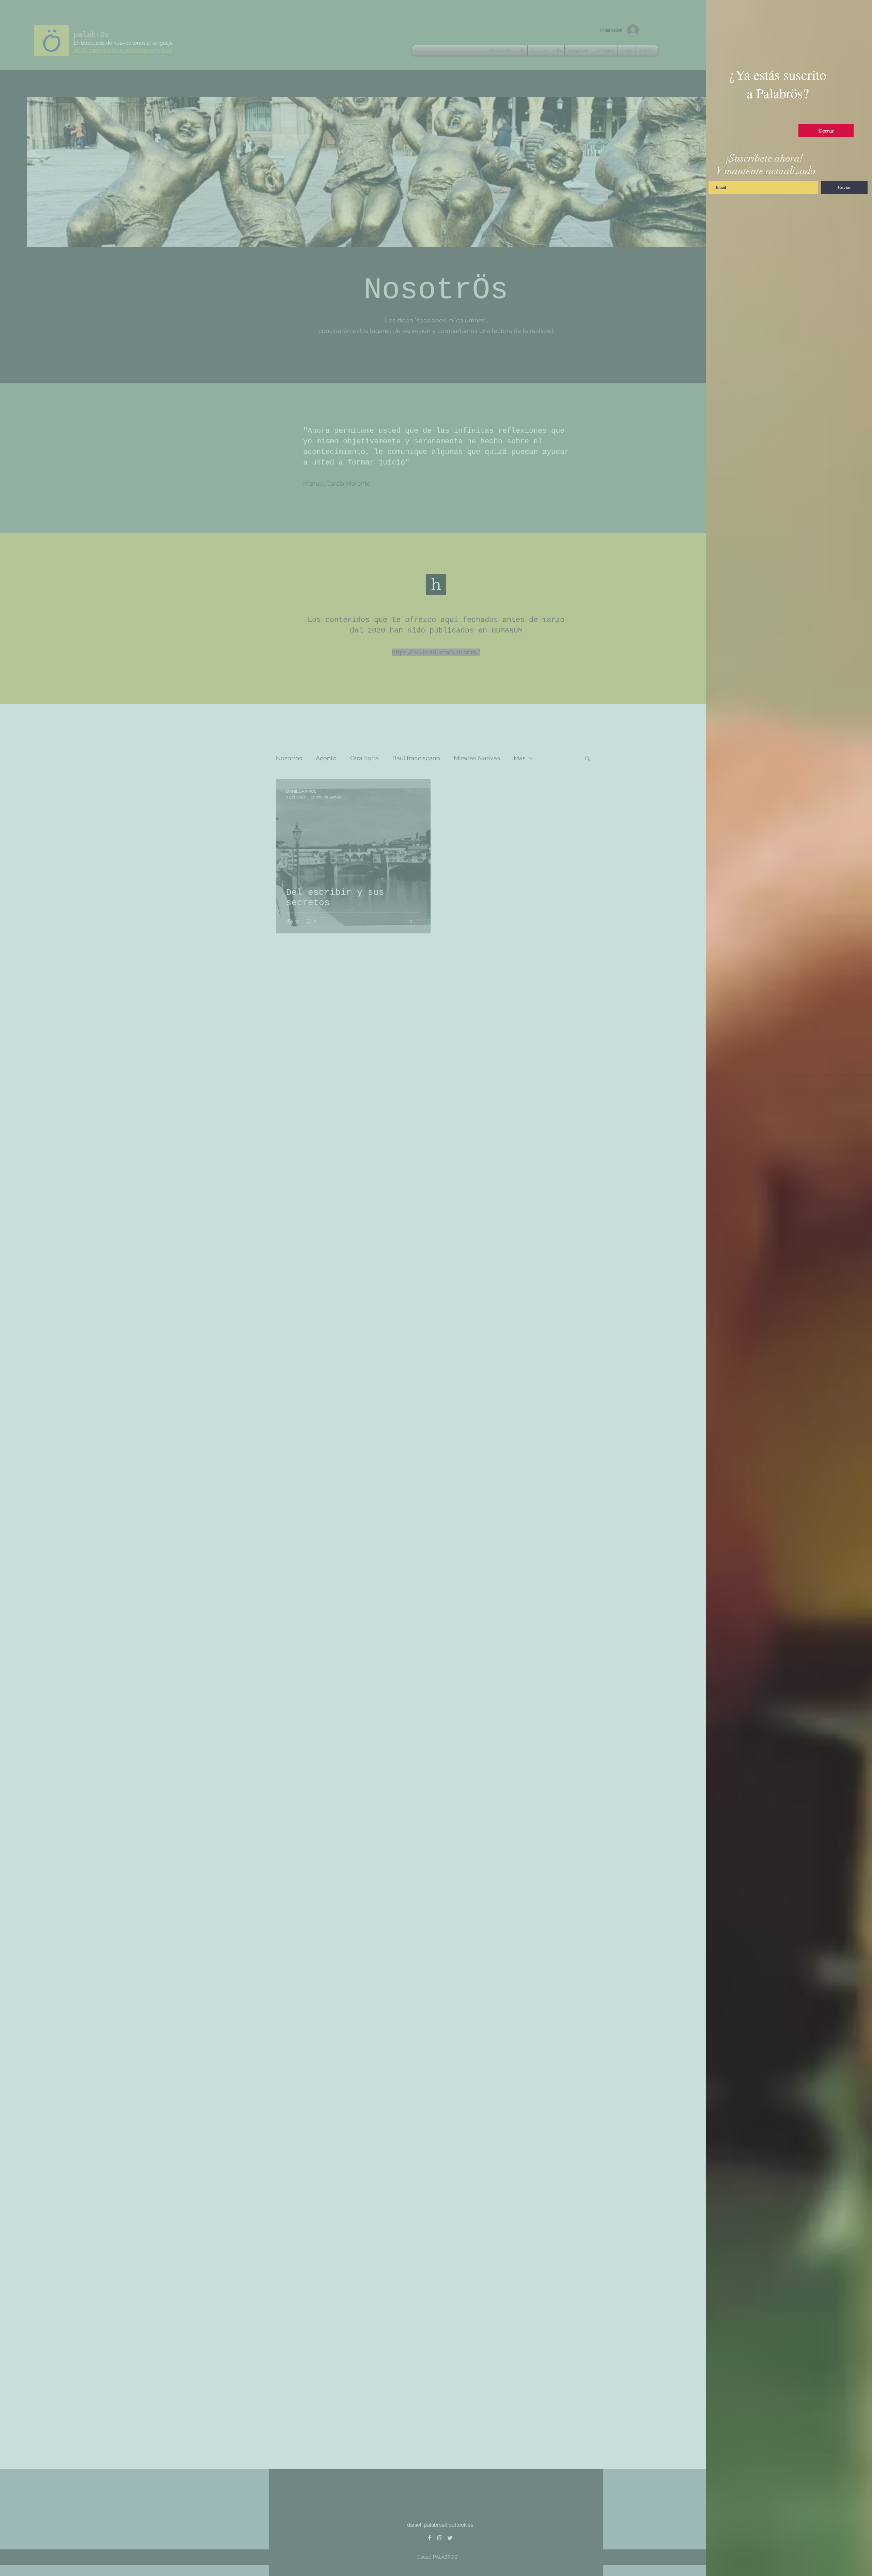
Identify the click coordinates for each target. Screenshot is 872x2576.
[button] (826, 131)
